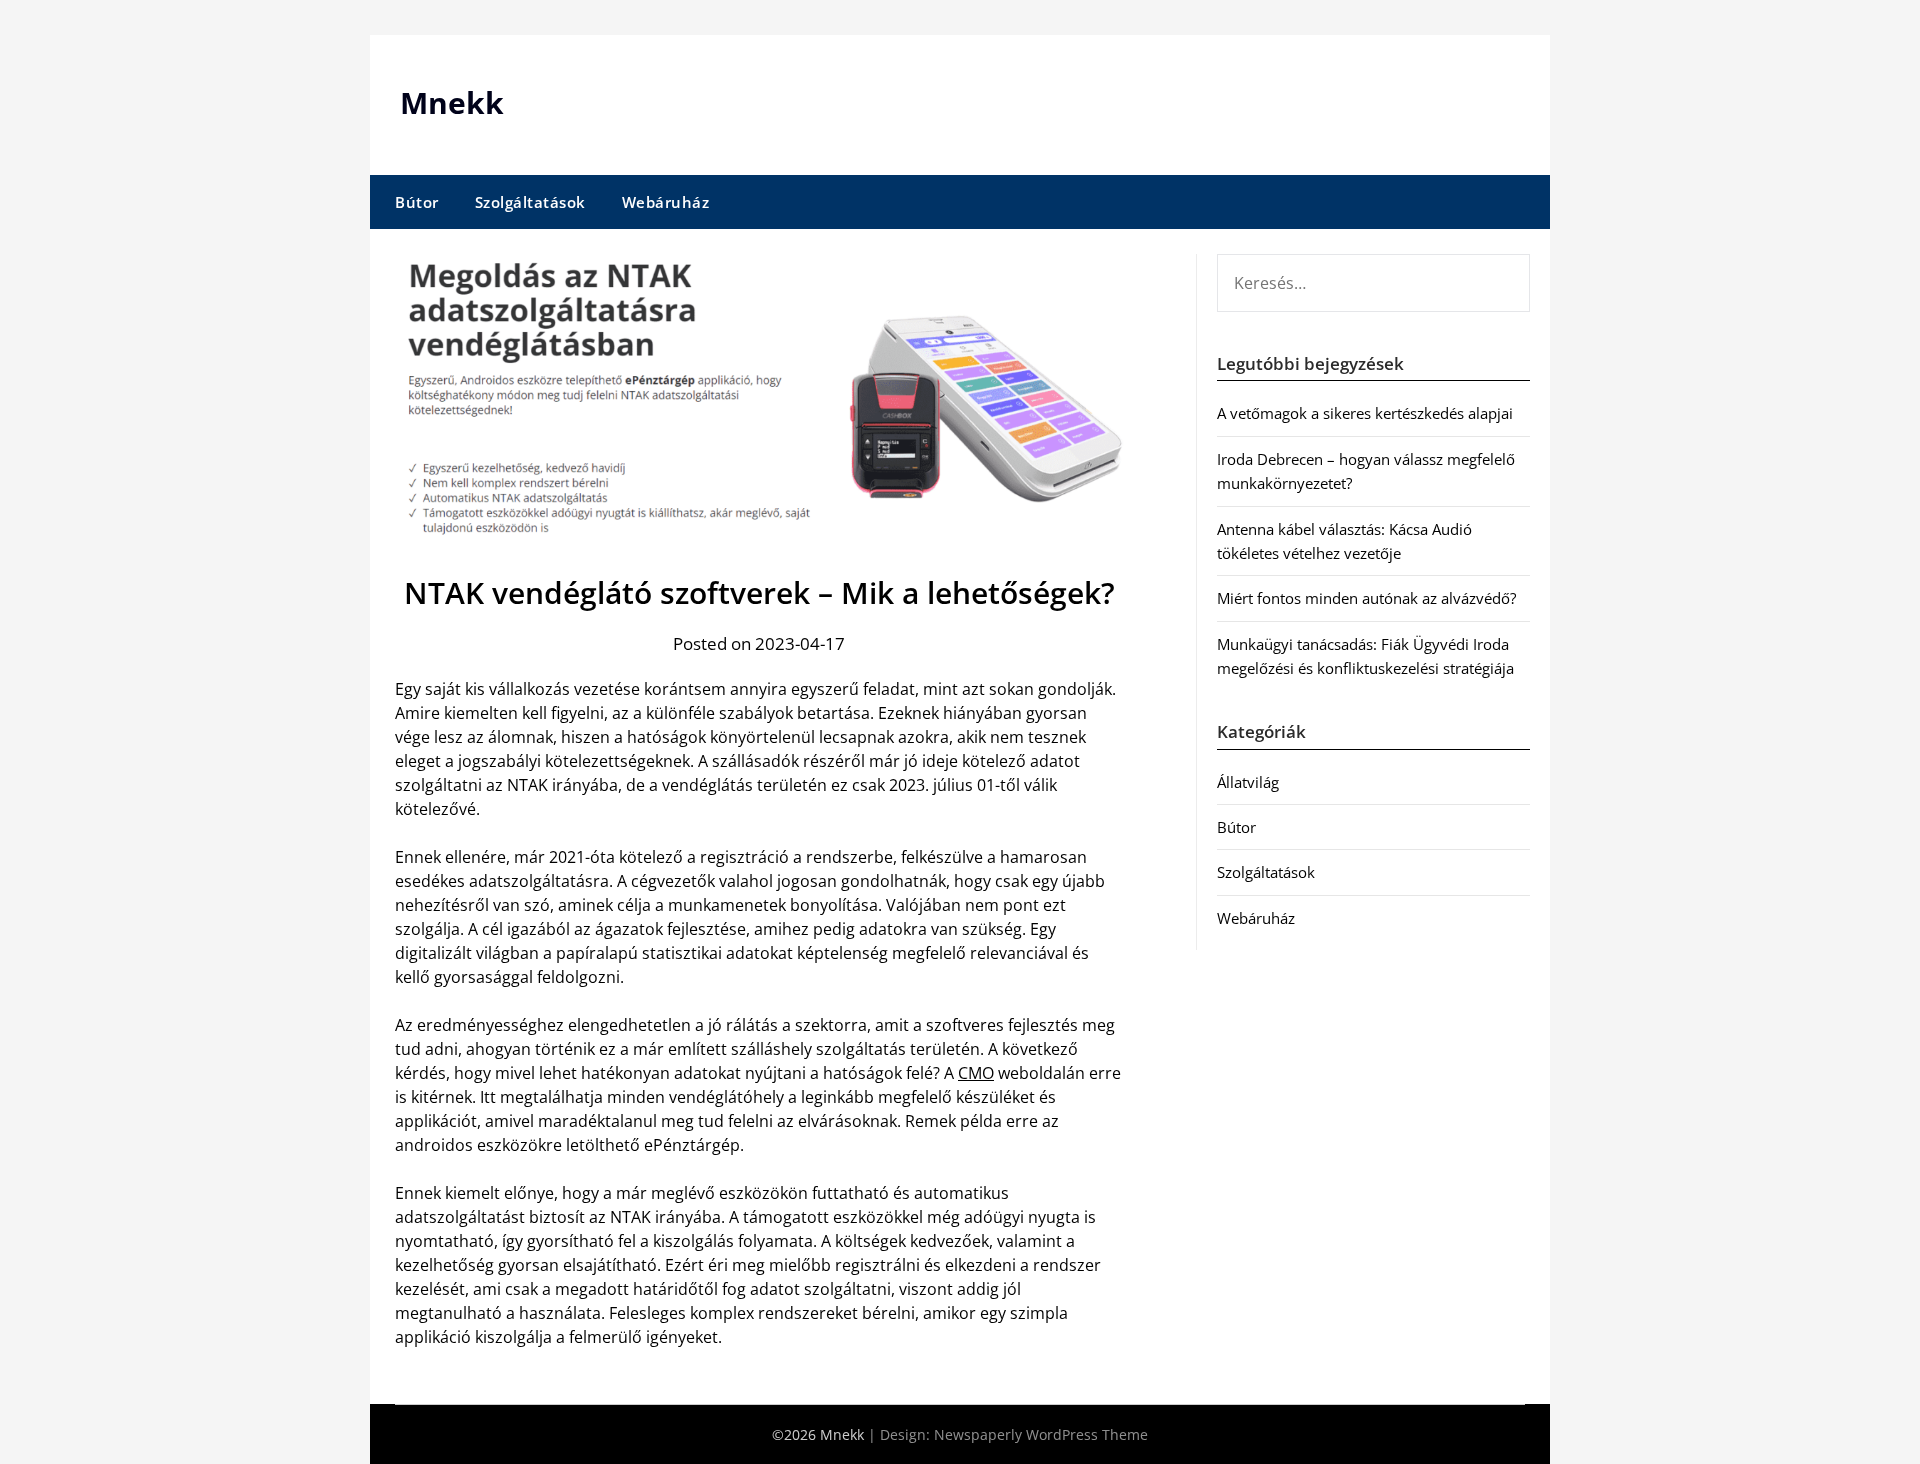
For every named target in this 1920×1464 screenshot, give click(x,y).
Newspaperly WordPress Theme (1041, 1434)
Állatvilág (1248, 782)
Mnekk (452, 102)
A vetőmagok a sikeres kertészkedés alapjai (1365, 413)
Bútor (417, 202)
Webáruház (666, 202)
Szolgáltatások (530, 202)
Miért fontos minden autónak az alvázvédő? (1366, 598)
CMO (976, 1073)
